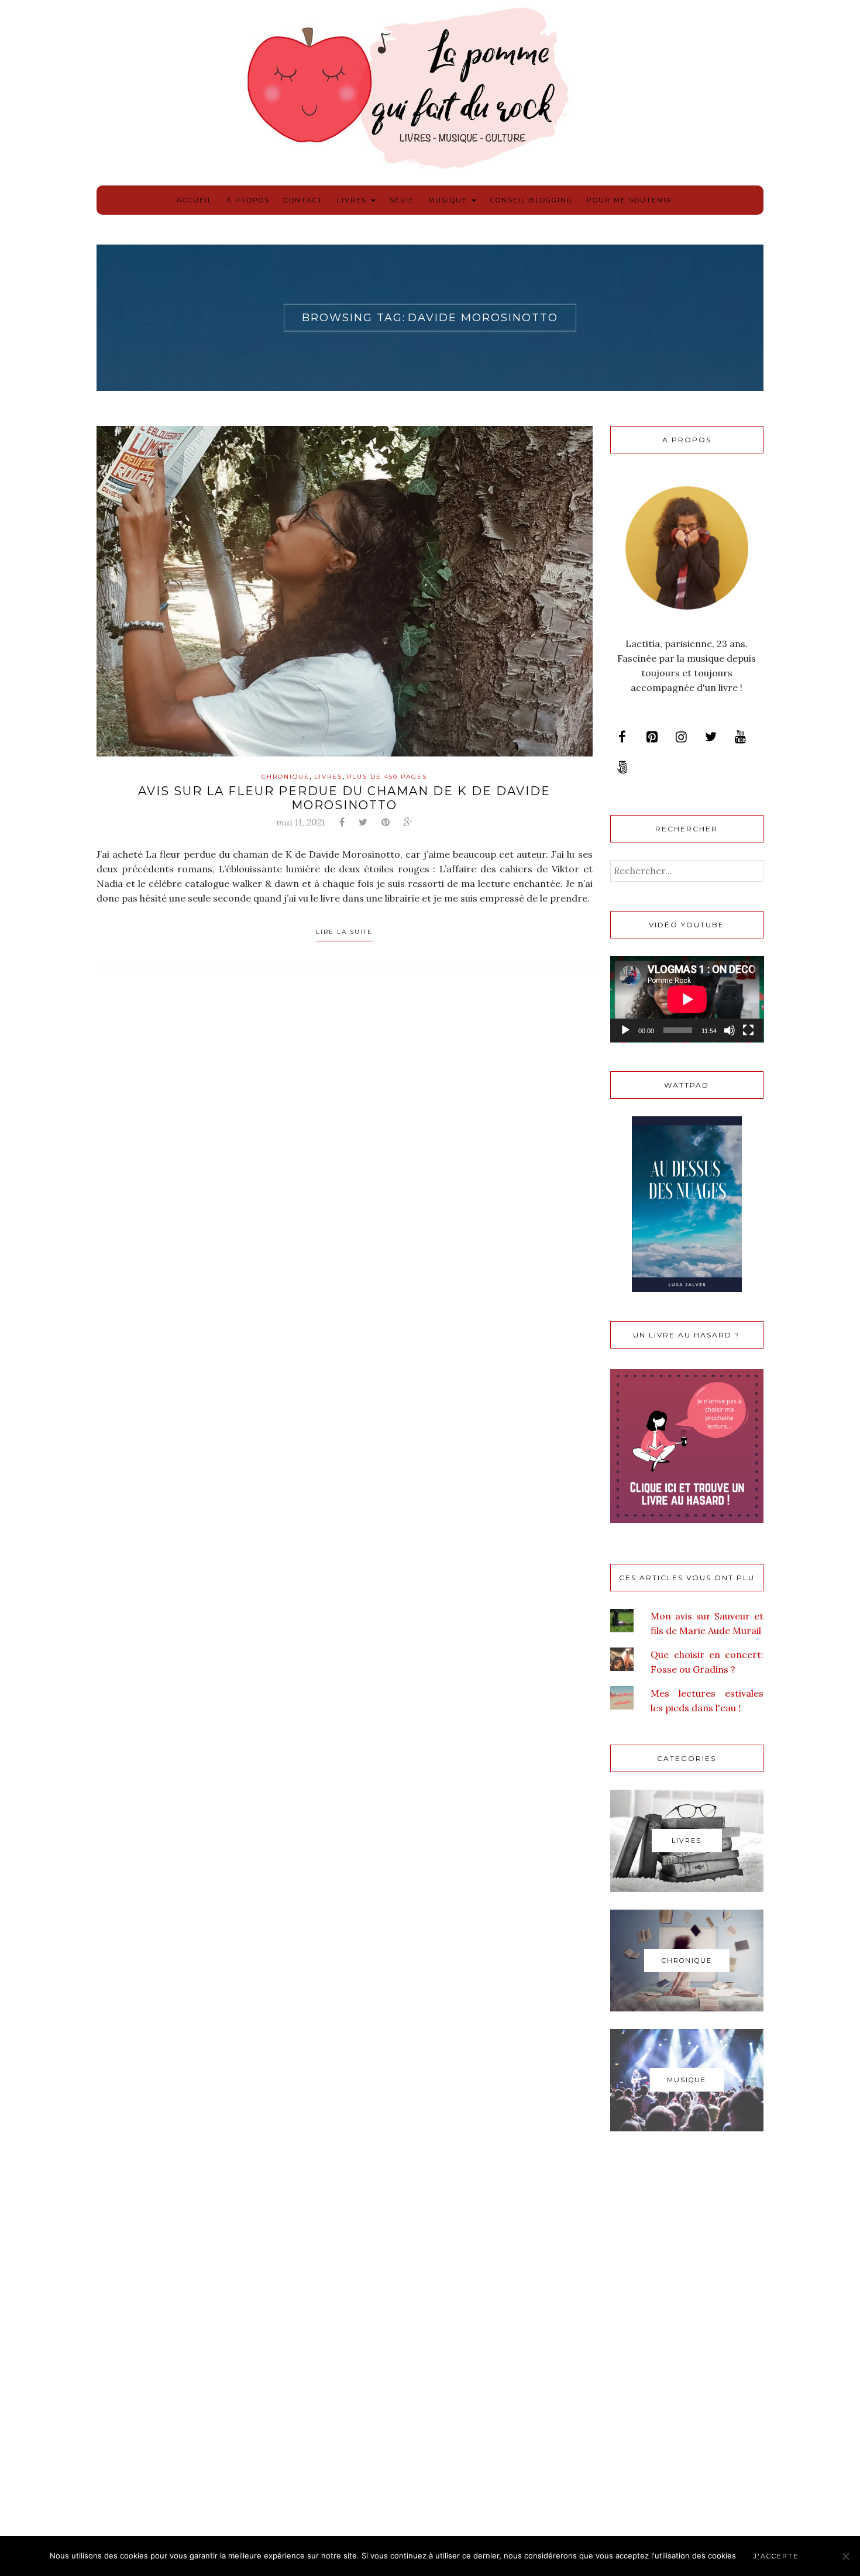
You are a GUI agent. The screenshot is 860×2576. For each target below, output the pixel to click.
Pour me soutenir (629, 200)
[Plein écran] (748, 1030)
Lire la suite (344, 932)
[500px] (622, 768)
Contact (303, 200)
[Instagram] (681, 737)
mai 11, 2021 (301, 822)
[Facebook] (622, 737)
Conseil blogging (532, 200)
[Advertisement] (687, 2336)
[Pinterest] (652, 737)
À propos (248, 200)
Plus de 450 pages (387, 777)
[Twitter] (711, 737)
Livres (353, 200)
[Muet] (730, 1030)
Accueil (195, 200)
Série (402, 200)
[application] (687, 999)
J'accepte (776, 2556)
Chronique (285, 777)
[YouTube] (740, 737)
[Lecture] (625, 1030)
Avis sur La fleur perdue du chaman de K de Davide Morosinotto (344, 798)
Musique (449, 200)
